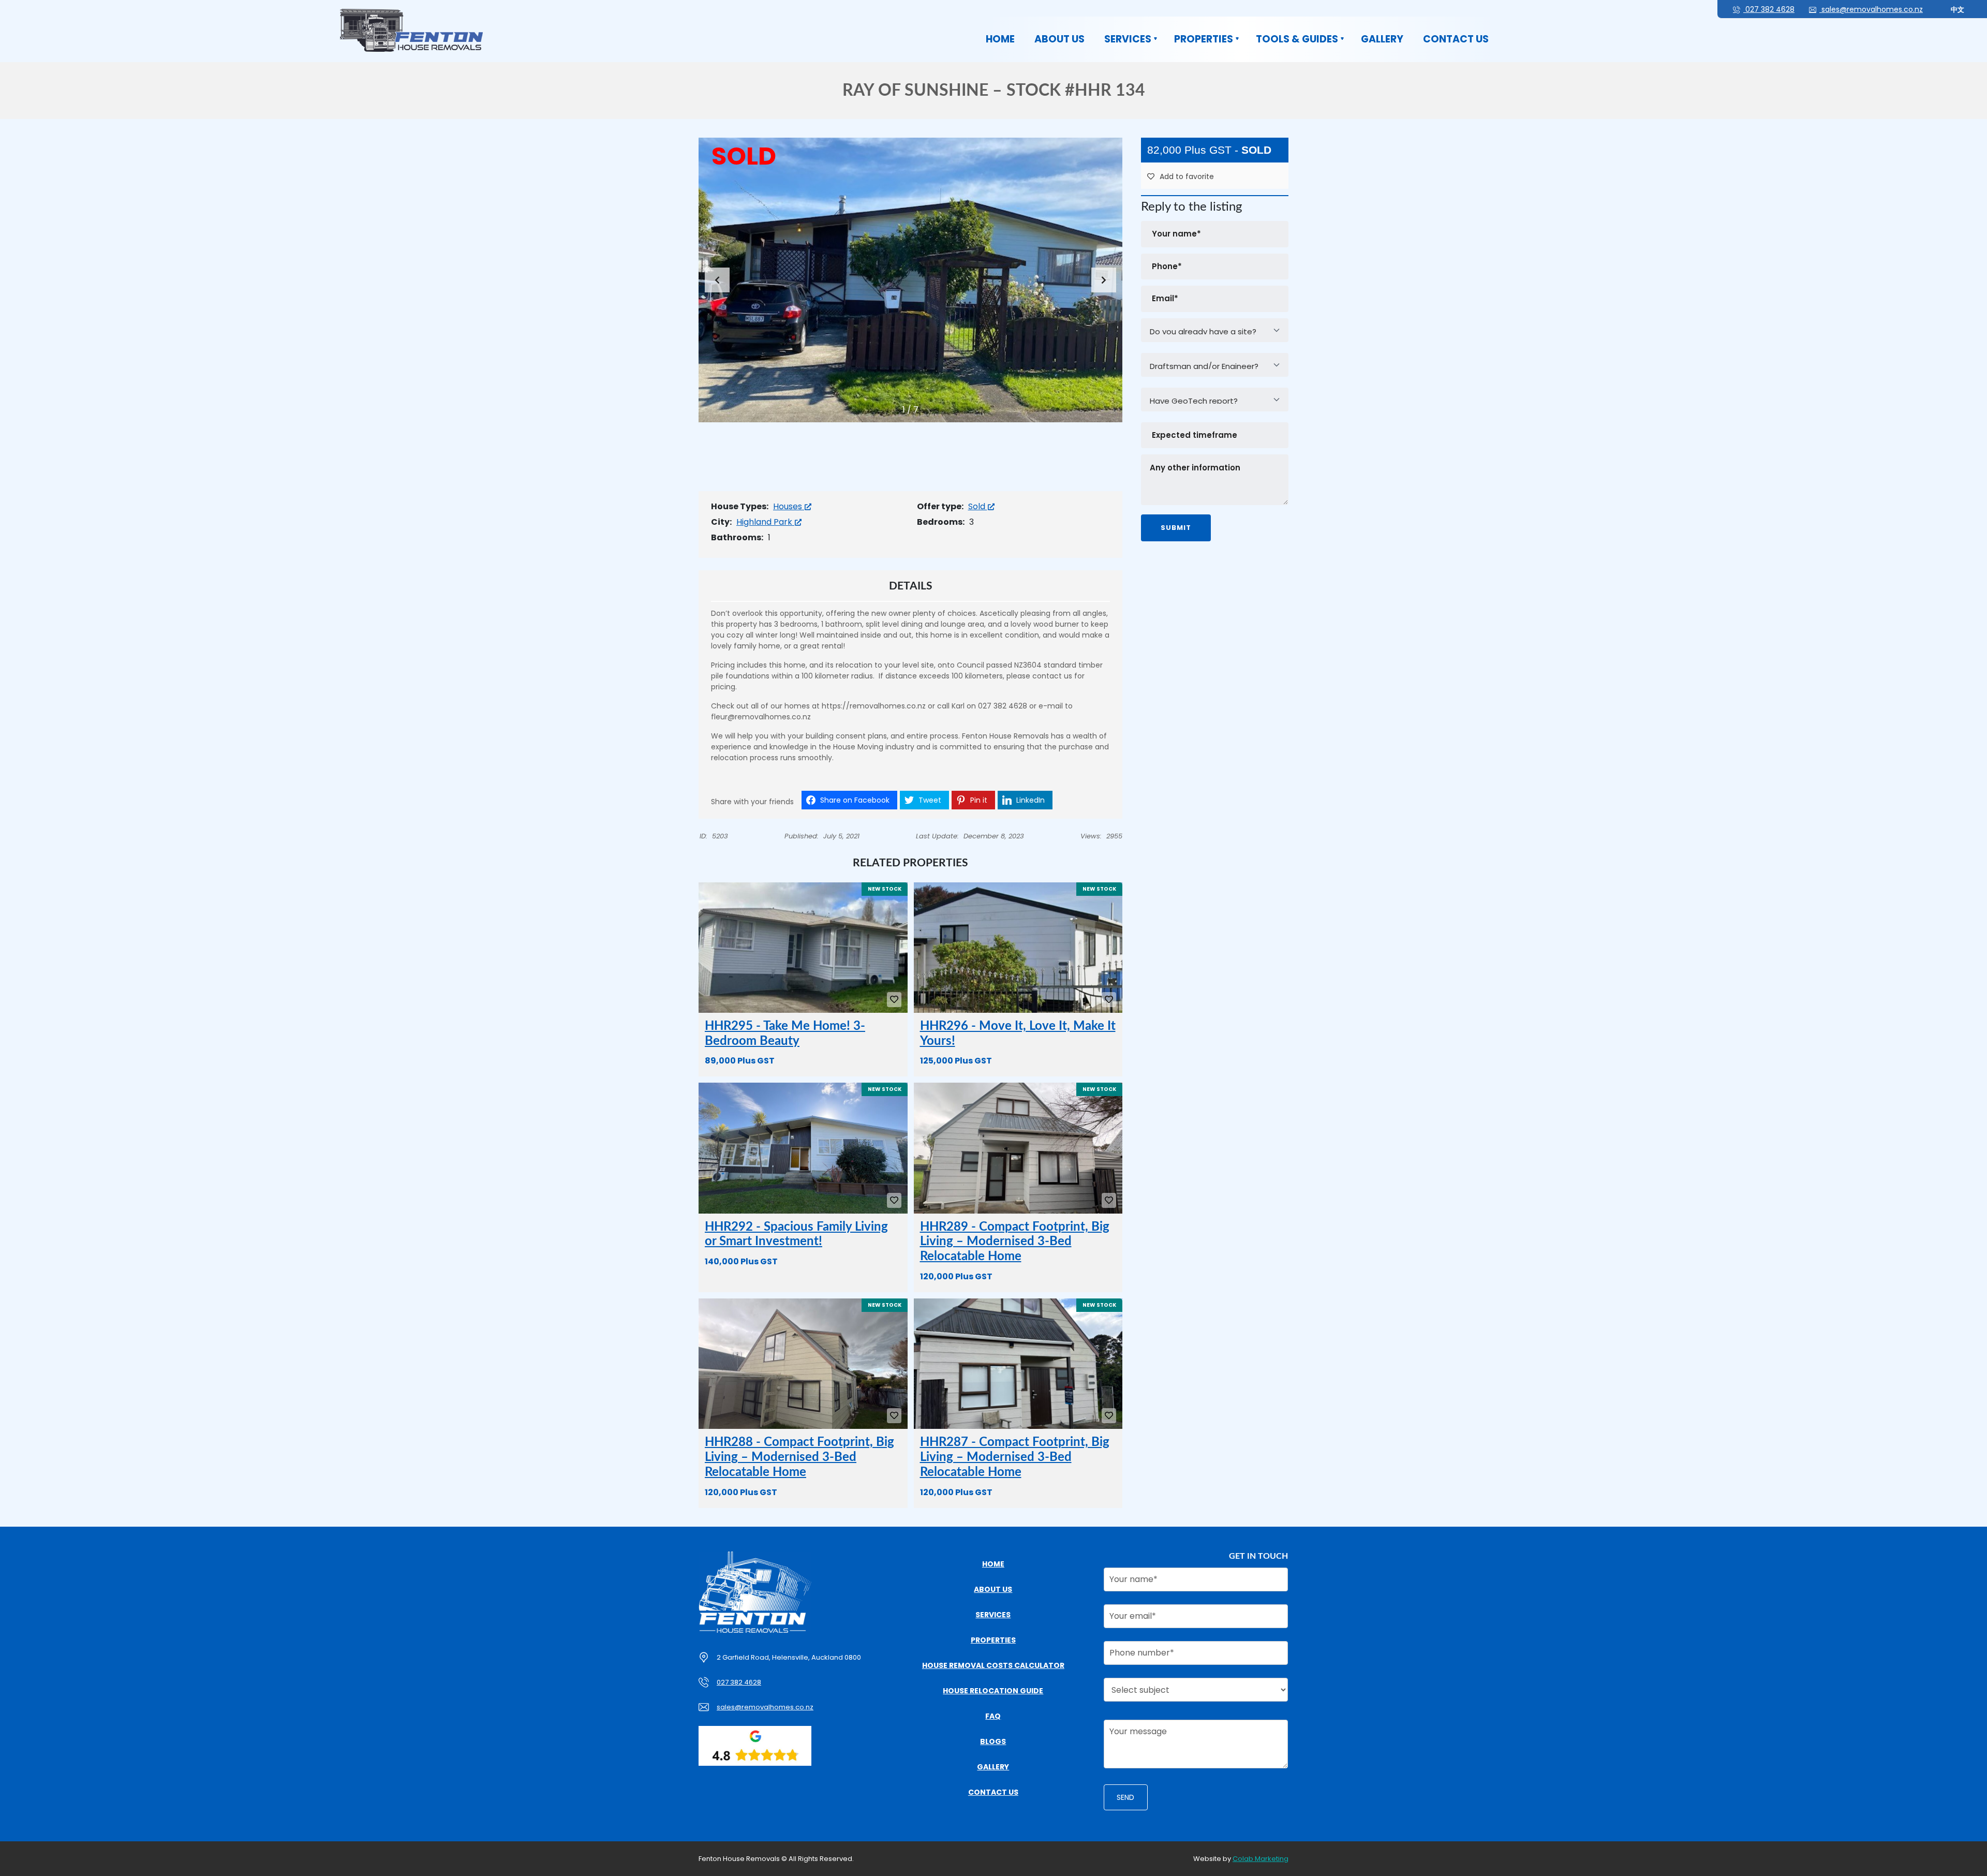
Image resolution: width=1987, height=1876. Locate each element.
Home (1000, 39)
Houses (789, 506)
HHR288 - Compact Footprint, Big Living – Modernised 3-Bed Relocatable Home (799, 1457)
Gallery (1382, 39)
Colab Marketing (1261, 1859)
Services (1128, 39)
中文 (1958, 10)
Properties (1204, 39)
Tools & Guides (1297, 39)
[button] (1104, 280)
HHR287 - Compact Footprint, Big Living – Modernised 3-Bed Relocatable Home (1015, 1457)
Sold (978, 506)
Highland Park (765, 522)
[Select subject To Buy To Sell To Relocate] (1196, 1693)
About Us (1059, 39)
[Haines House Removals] (411, 30)
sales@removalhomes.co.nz (1871, 9)
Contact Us (993, 1792)
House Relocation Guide (993, 1691)
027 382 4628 (1769, 9)
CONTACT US (1456, 39)
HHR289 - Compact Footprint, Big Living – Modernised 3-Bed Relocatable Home (1015, 1242)
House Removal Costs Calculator (993, 1665)
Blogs (993, 1741)
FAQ (993, 1716)
